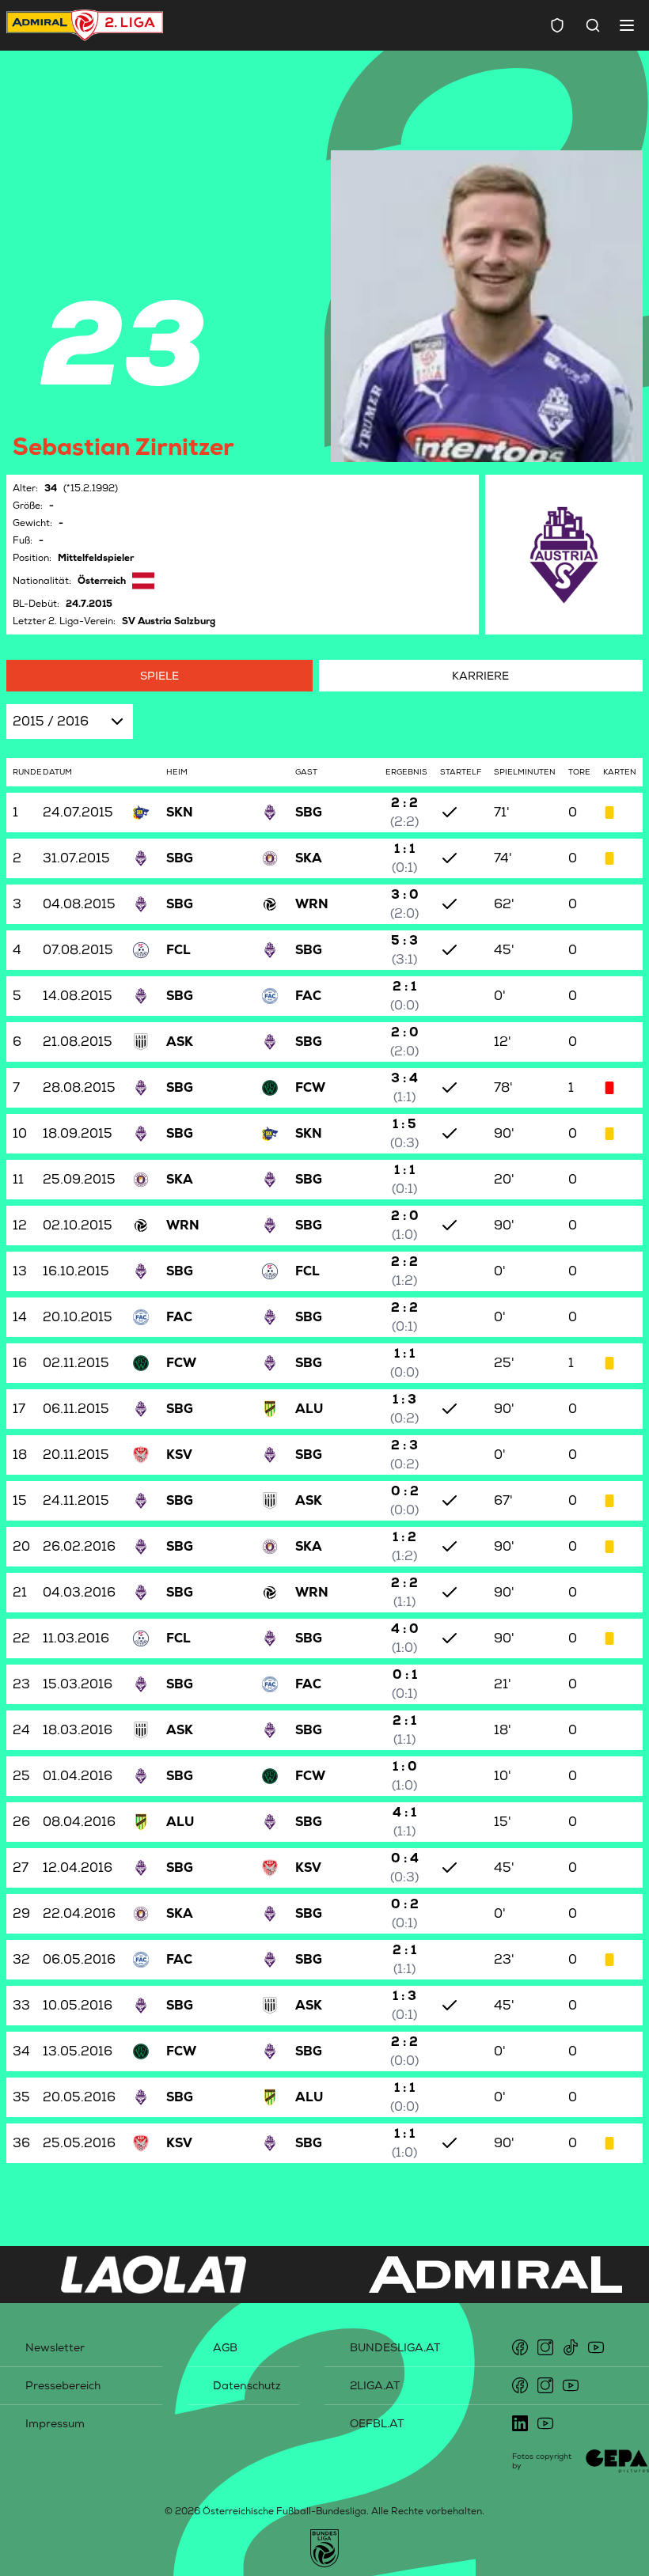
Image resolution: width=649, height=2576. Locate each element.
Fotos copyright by (542, 2461)
